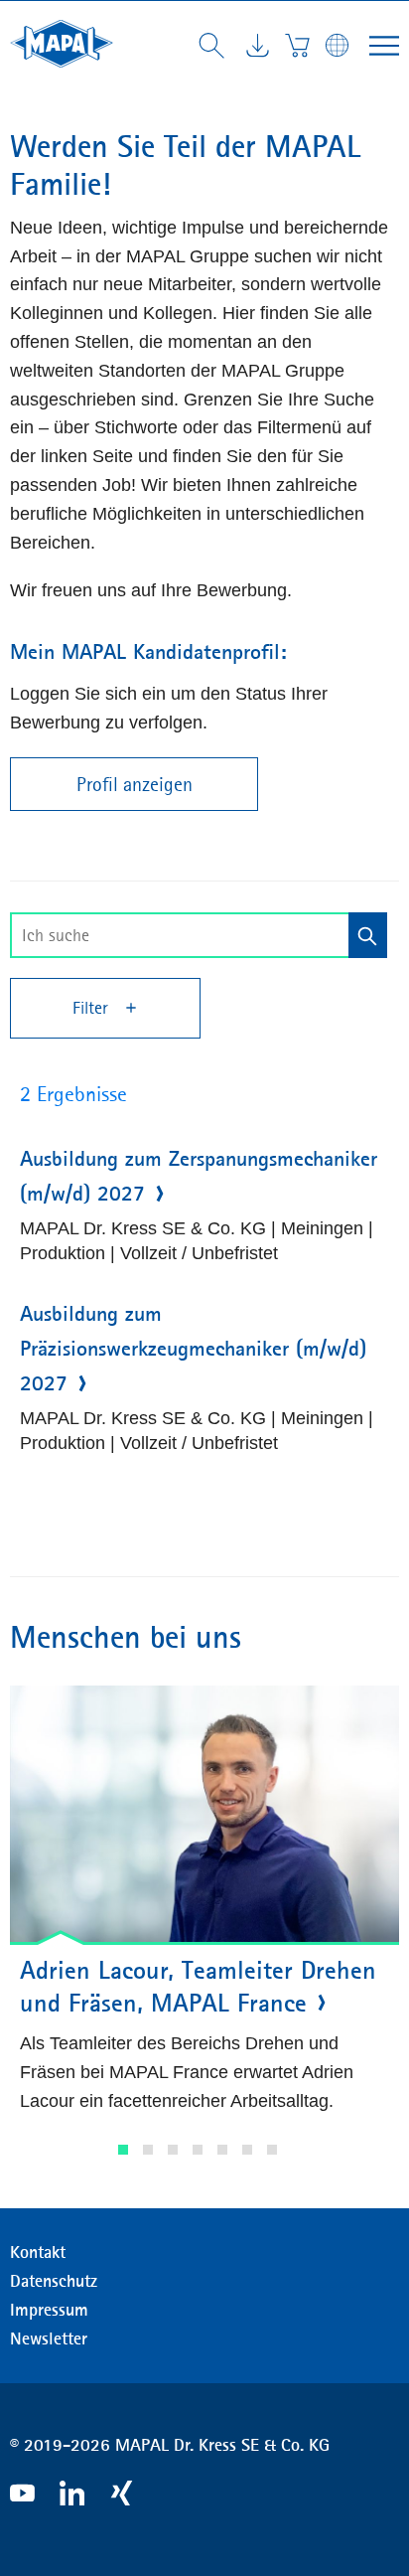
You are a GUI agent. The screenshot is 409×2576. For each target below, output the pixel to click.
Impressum (49, 2310)
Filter (93, 1008)
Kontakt (38, 2252)
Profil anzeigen (135, 784)
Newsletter (49, 2338)
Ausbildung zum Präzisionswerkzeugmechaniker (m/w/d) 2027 (193, 1349)
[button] (123, 2150)
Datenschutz (54, 2281)
